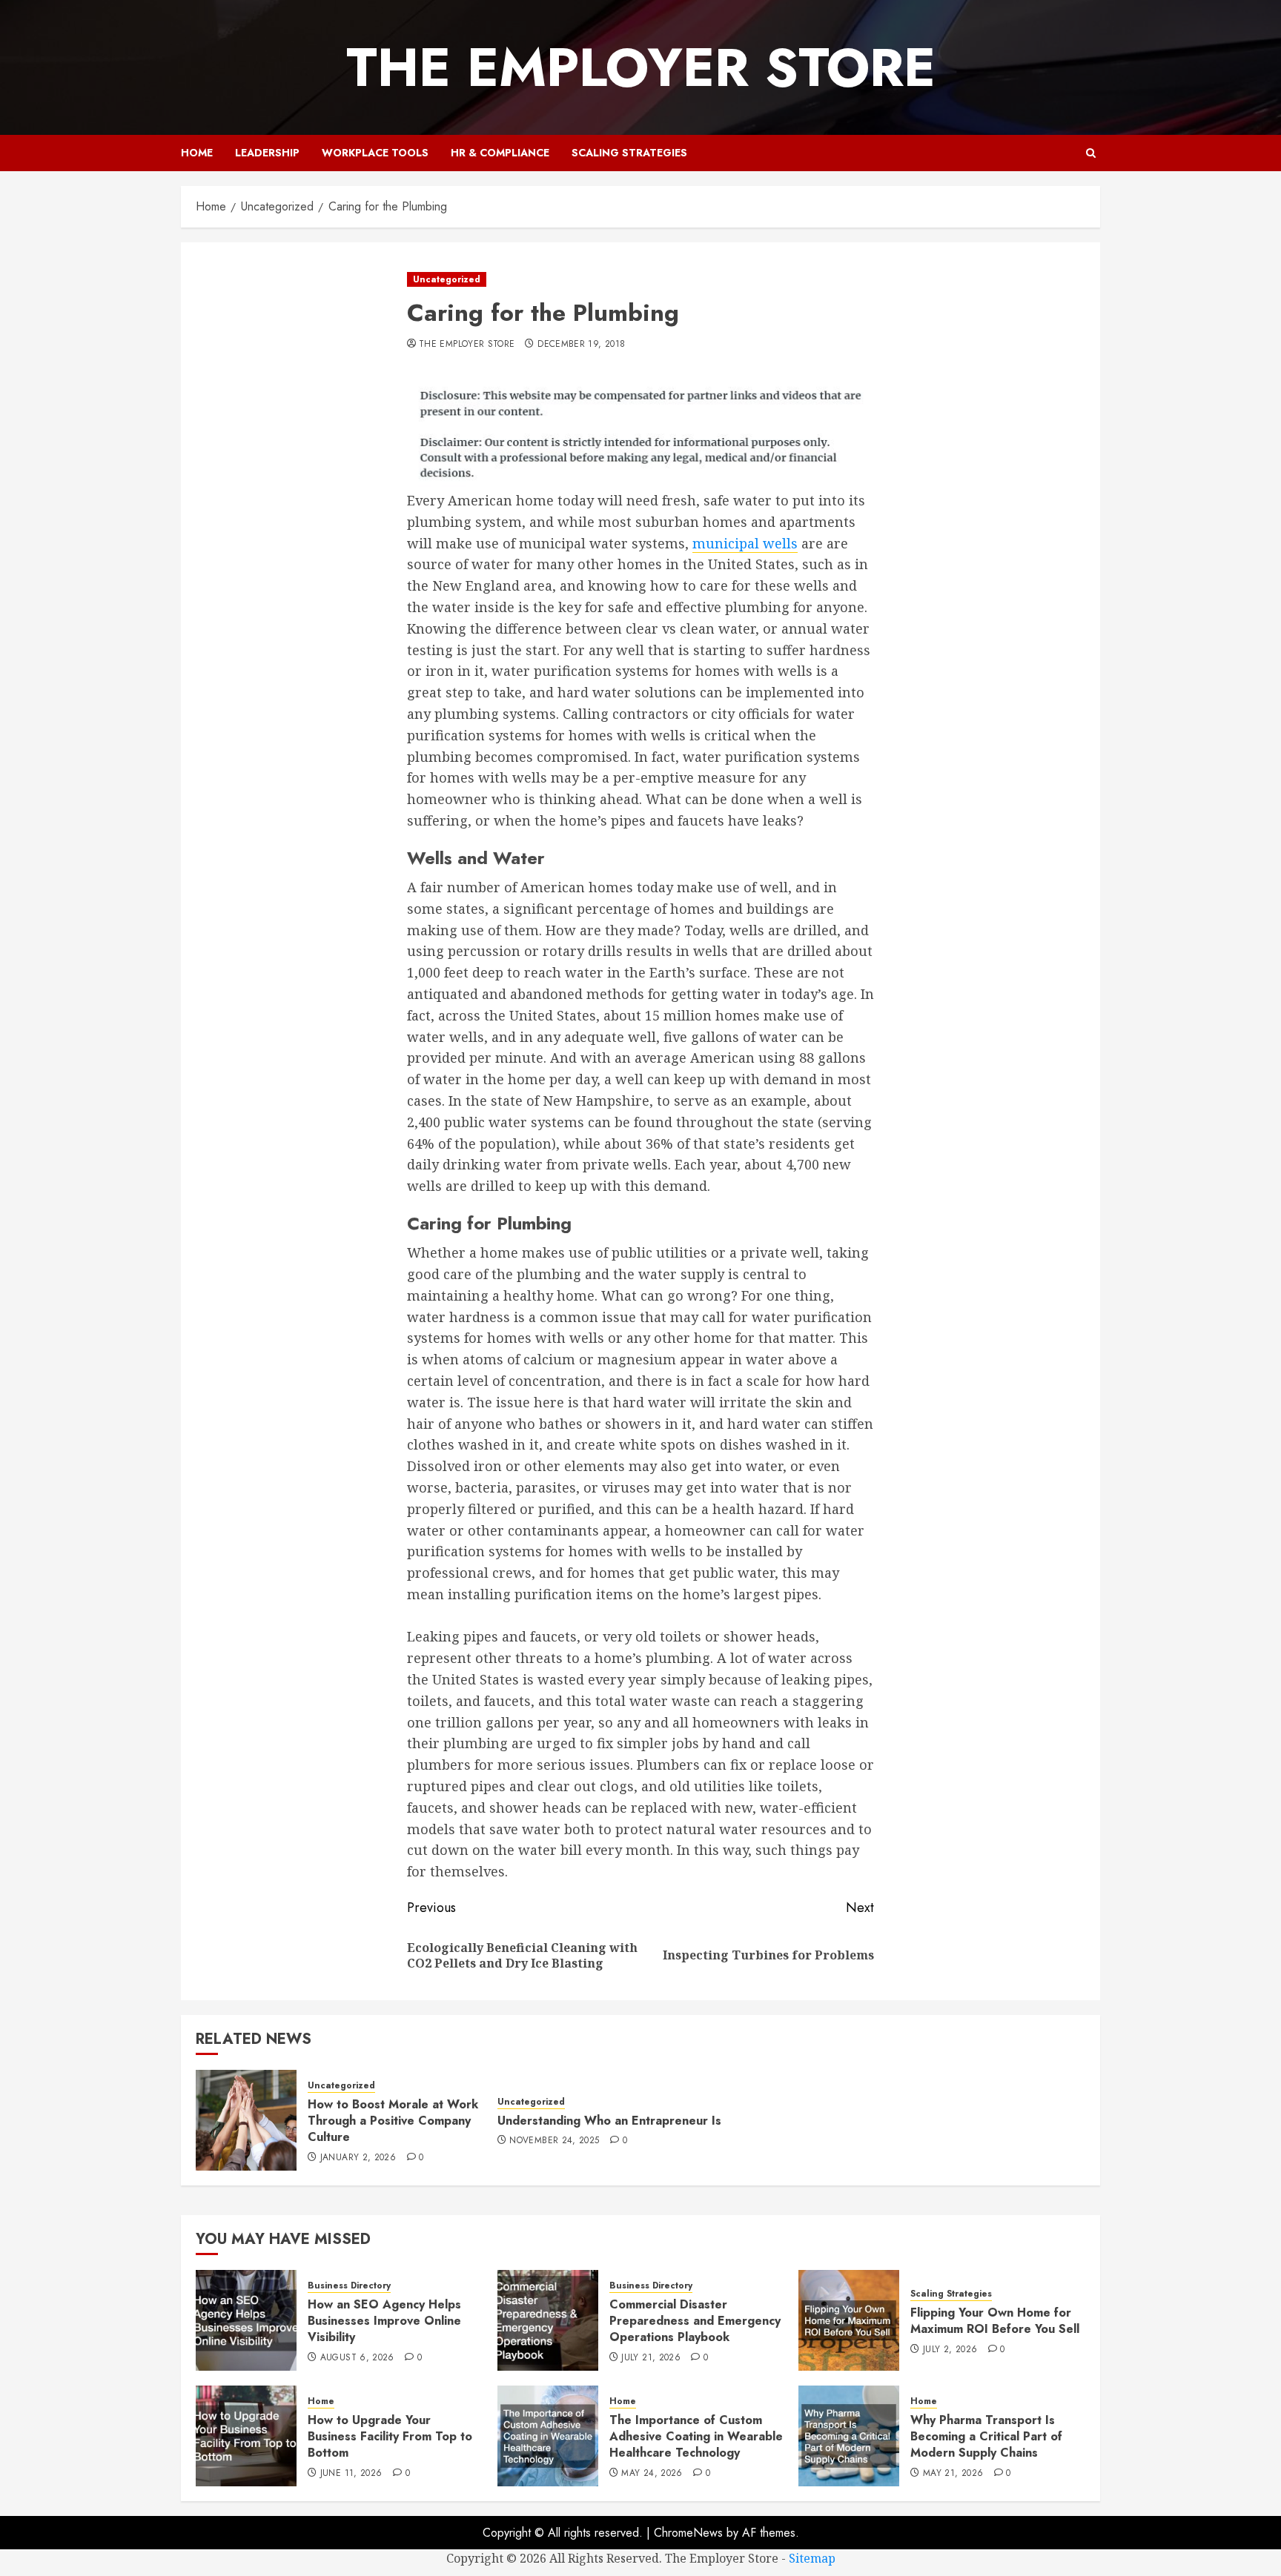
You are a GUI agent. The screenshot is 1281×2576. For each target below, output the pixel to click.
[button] (1091, 153)
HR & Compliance (500, 153)
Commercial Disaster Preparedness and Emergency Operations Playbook (695, 2321)
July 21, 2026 (651, 2358)
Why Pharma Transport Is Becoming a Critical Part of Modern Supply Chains (986, 2437)
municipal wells (745, 543)
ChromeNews (688, 2533)
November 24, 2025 (554, 2141)
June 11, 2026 (351, 2474)
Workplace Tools (375, 153)
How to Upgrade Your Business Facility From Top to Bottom (390, 2437)
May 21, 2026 (953, 2474)
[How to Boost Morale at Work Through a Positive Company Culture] (246, 2120)
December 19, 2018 (581, 345)
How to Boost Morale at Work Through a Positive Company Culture (393, 2121)
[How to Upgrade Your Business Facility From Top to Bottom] (246, 2436)
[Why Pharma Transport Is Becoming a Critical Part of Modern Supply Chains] (849, 2436)
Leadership (267, 153)
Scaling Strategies (629, 153)
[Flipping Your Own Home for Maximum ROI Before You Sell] (849, 2320)
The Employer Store (641, 67)
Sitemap (812, 2558)
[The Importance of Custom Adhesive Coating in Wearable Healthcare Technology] (548, 2436)
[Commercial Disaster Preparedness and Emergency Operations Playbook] (548, 2320)
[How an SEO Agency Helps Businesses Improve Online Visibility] (246, 2320)
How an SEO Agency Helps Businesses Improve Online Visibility (384, 2321)
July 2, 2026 (950, 2350)
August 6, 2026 (357, 2358)
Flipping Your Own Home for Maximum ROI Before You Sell (995, 2321)
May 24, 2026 (652, 2474)
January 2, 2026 (358, 2158)
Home (197, 153)
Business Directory (349, 2286)
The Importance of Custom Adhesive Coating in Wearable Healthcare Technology (696, 2437)
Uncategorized (447, 279)
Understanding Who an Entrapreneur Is (609, 2121)
